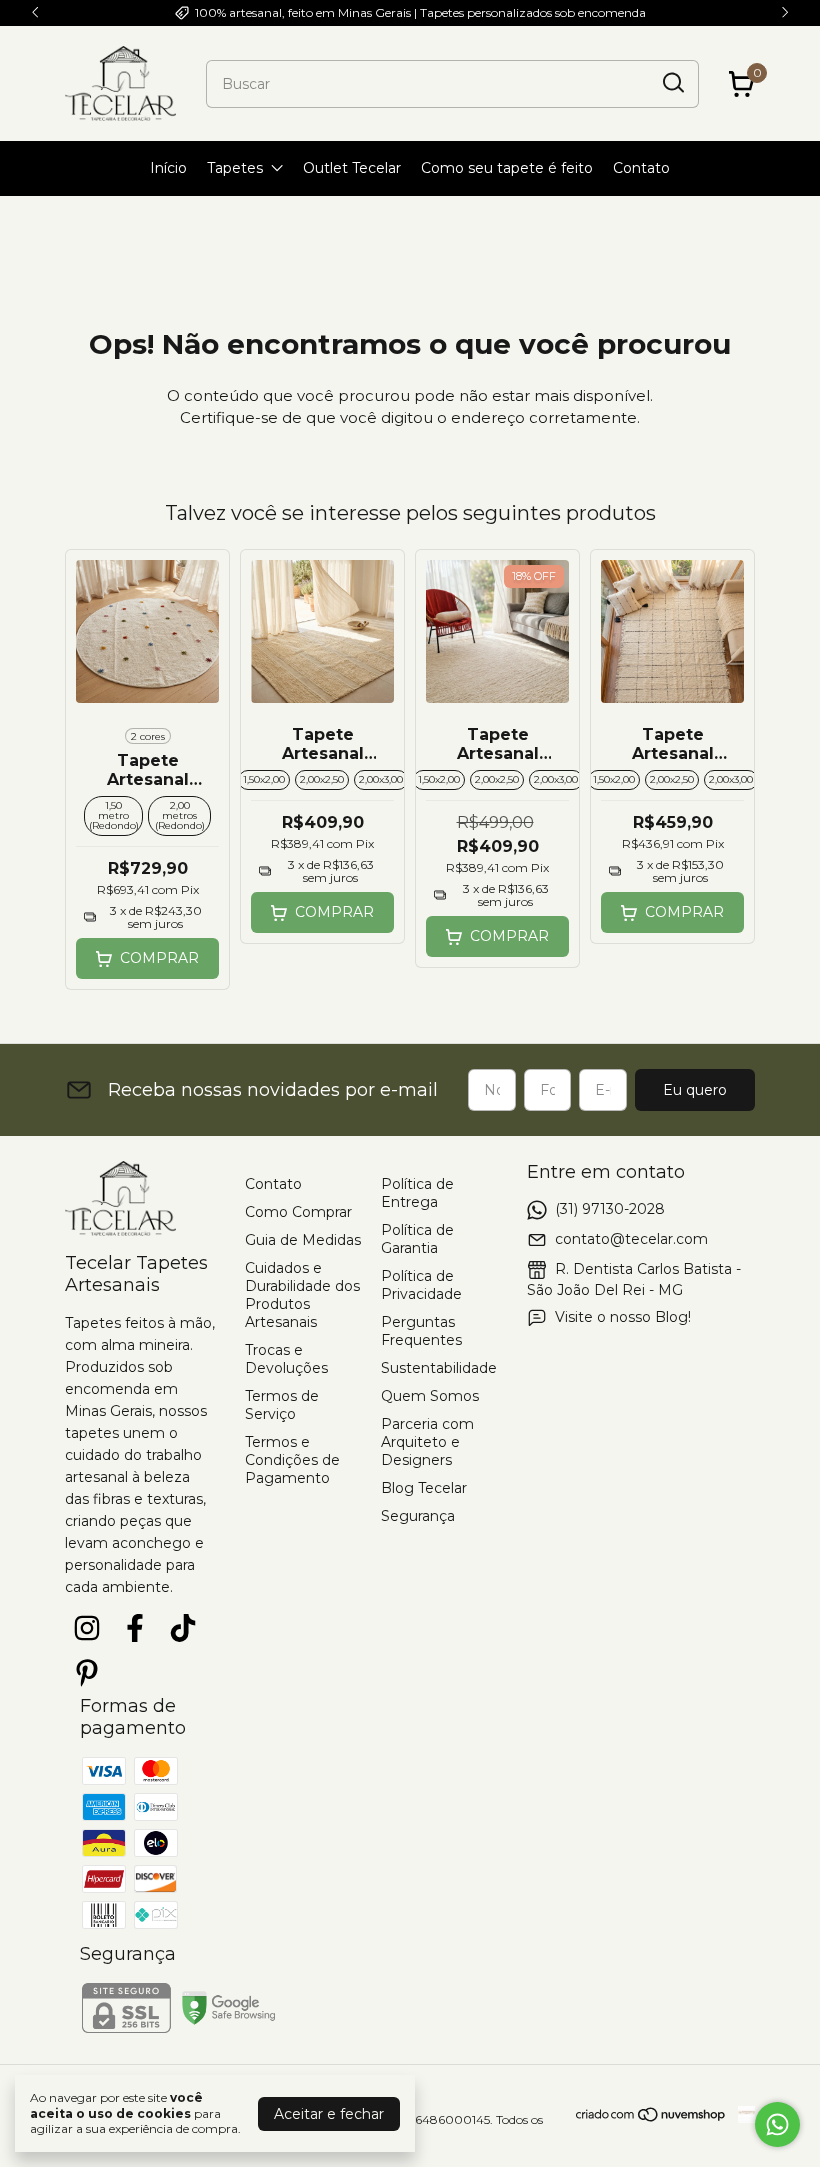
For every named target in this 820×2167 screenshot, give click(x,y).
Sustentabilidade (439, 1368)
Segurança (418, 1516)
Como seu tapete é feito (507, 168)
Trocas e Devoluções (286, 1359)
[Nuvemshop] (651, 2118)
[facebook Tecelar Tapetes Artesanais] (135, 1628)
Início (168, 168)
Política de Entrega (417, 1193)
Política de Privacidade (421, 1285)
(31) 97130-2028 (610, 1209)
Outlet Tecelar (352, 168)
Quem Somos (430, 1396)
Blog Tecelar (424, 1488)
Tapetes (235, 168)
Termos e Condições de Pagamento (292, 1460)
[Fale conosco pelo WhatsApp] (777, 2124)
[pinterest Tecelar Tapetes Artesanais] (87, 1673)
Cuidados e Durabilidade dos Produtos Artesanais (302, 1295)
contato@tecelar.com (631, 1239)
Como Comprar (298, 1212)
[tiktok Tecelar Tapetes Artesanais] (183, 1628)
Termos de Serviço (282, 1405)
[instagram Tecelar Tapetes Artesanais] (87, 1628)
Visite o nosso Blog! (623, 1317)
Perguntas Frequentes (421, 1331)
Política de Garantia (417, 1239)
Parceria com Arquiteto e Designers (427, 1442)
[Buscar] (672, 83)
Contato (641, 168)
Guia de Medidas (303, 1240)
